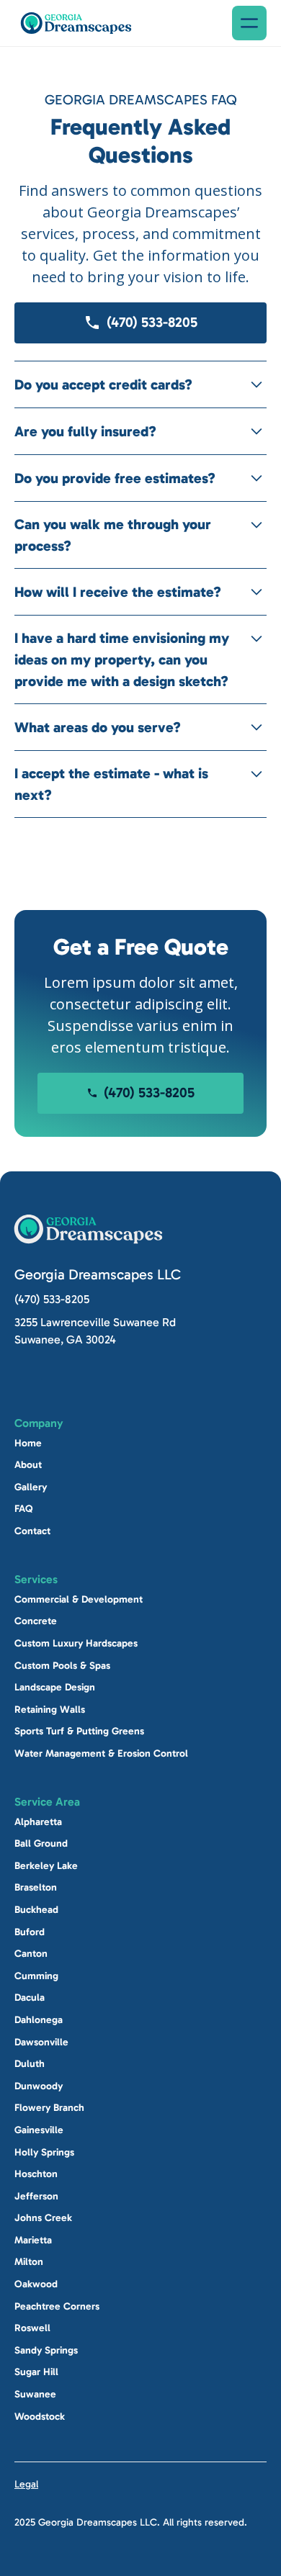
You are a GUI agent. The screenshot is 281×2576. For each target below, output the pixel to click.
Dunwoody (39, 2086)
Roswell (32, 2328)
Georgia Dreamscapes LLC (98, 1274)
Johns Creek (43, 2218)
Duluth (30, 2064)
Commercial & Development (79, 1599)
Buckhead (36, 1910)
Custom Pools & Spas (62, 1665)
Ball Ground (41, 1843)
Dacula (30, 1998)
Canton (31, 1954)
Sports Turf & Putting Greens (79, 1731)
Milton (29, 2262)
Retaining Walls (50, 1710)
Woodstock (40, 2416)
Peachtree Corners (57, 2306)
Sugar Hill (36, 2372)
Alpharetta (38, 1821)
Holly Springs (44, 2152)
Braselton (36, 1887)
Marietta (33, 2240)
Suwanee (35, 2394)
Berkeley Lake (46, 1866)
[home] (76, 23)
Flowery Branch (49, 2108)
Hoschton (36, 2174)
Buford (30, 1931)
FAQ (24, 1509)
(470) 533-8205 (52, 1299)
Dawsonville (41, 2041)
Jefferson (36, 2196)
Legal (26, 2484)
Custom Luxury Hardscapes (76, 1643)
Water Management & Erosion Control (101, 1753)
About (28, 1465)
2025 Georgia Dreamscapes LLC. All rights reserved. (131, 2522)
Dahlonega (39, 2020)
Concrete (36, 1621)
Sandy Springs (46, 2350)
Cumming (36, 1976)
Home (28, 1443)
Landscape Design (55, 1687)
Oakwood (36, 2284)
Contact (32, 1531)
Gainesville (39, 2130)
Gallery (31, 1487)
